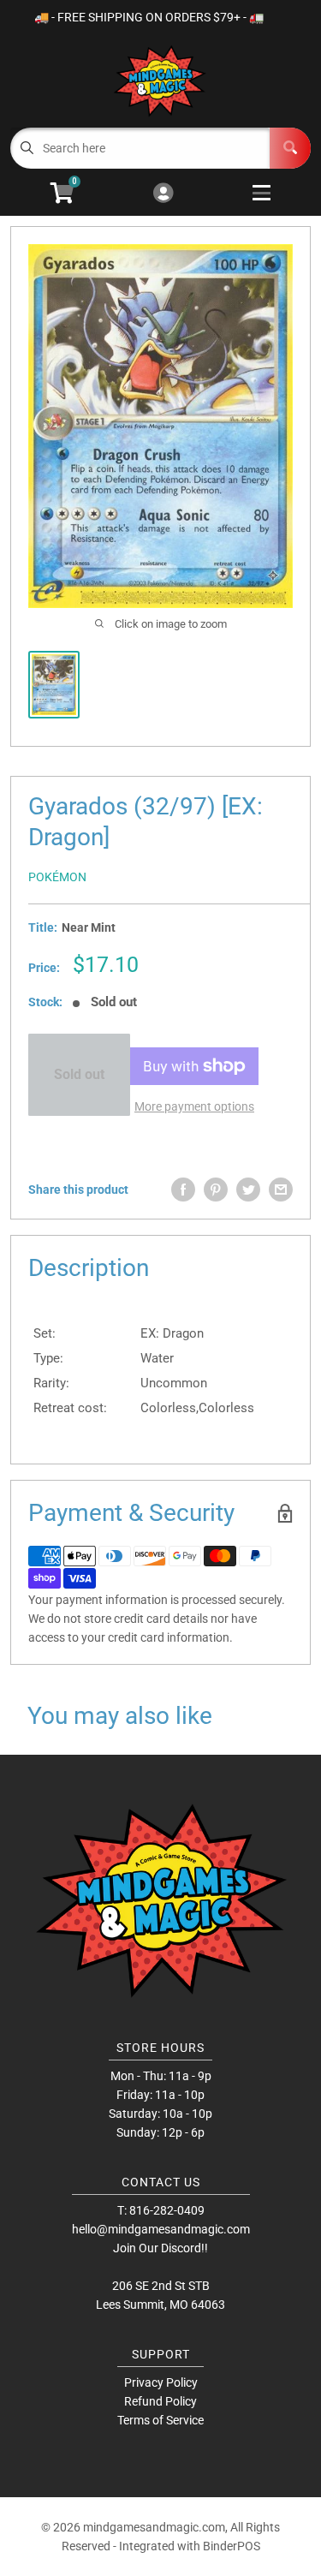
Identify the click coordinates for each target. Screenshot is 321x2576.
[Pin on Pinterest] (216, 1190)
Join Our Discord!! (160, 2248)
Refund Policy (160, 2401)
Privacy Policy (161, 2382)
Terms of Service (160, 2420)
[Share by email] (281, 1190)
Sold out (79, 1074)
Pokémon (57, 877)
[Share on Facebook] (183, 1190)
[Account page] (163, 194)
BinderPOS (232, 2546)
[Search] (290, 148)
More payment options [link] (194, 1106)
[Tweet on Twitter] (248, 1190)
